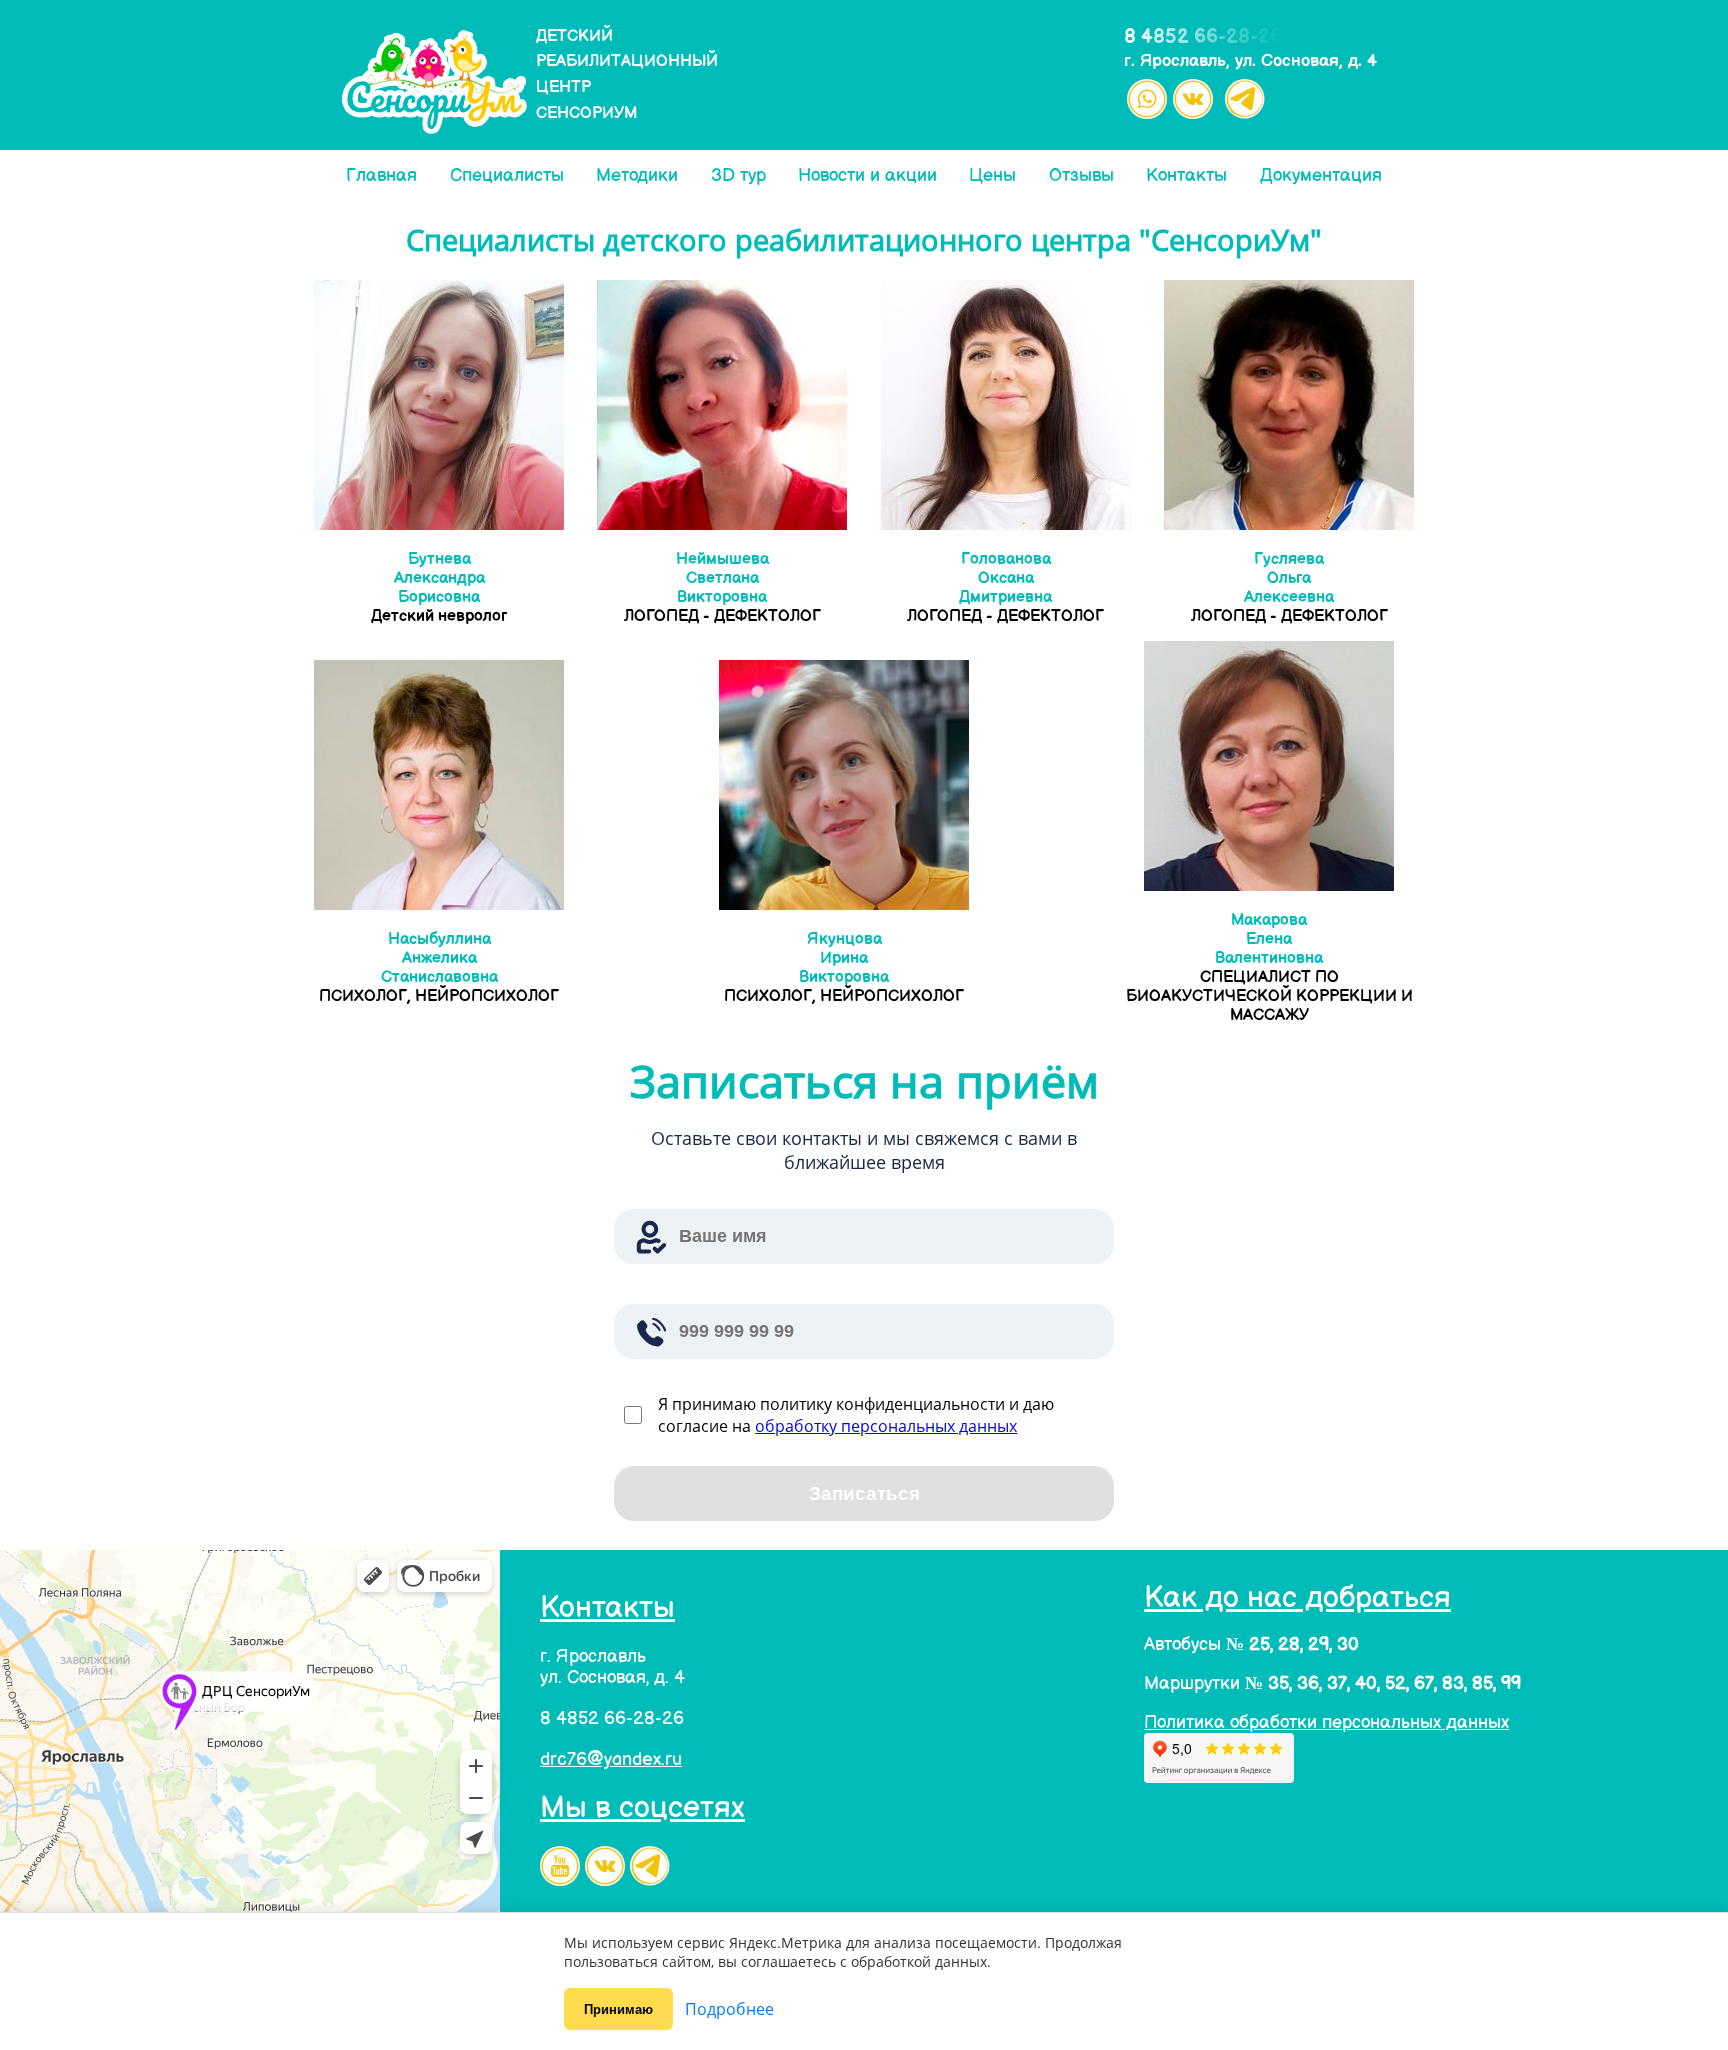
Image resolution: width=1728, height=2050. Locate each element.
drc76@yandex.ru (611, 1759)
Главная (381, 175)
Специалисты (507, 175)
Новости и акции (867, 175)
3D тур (738, 175)
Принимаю (618, 2009)
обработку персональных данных (886, 1426)
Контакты (1186, 175)
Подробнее (729, 2009)
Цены (992, 175)
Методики (637, 175)
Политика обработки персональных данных (1326, 1722)
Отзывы (1081, 175)
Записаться (864, 1493)
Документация (1321, 175)
